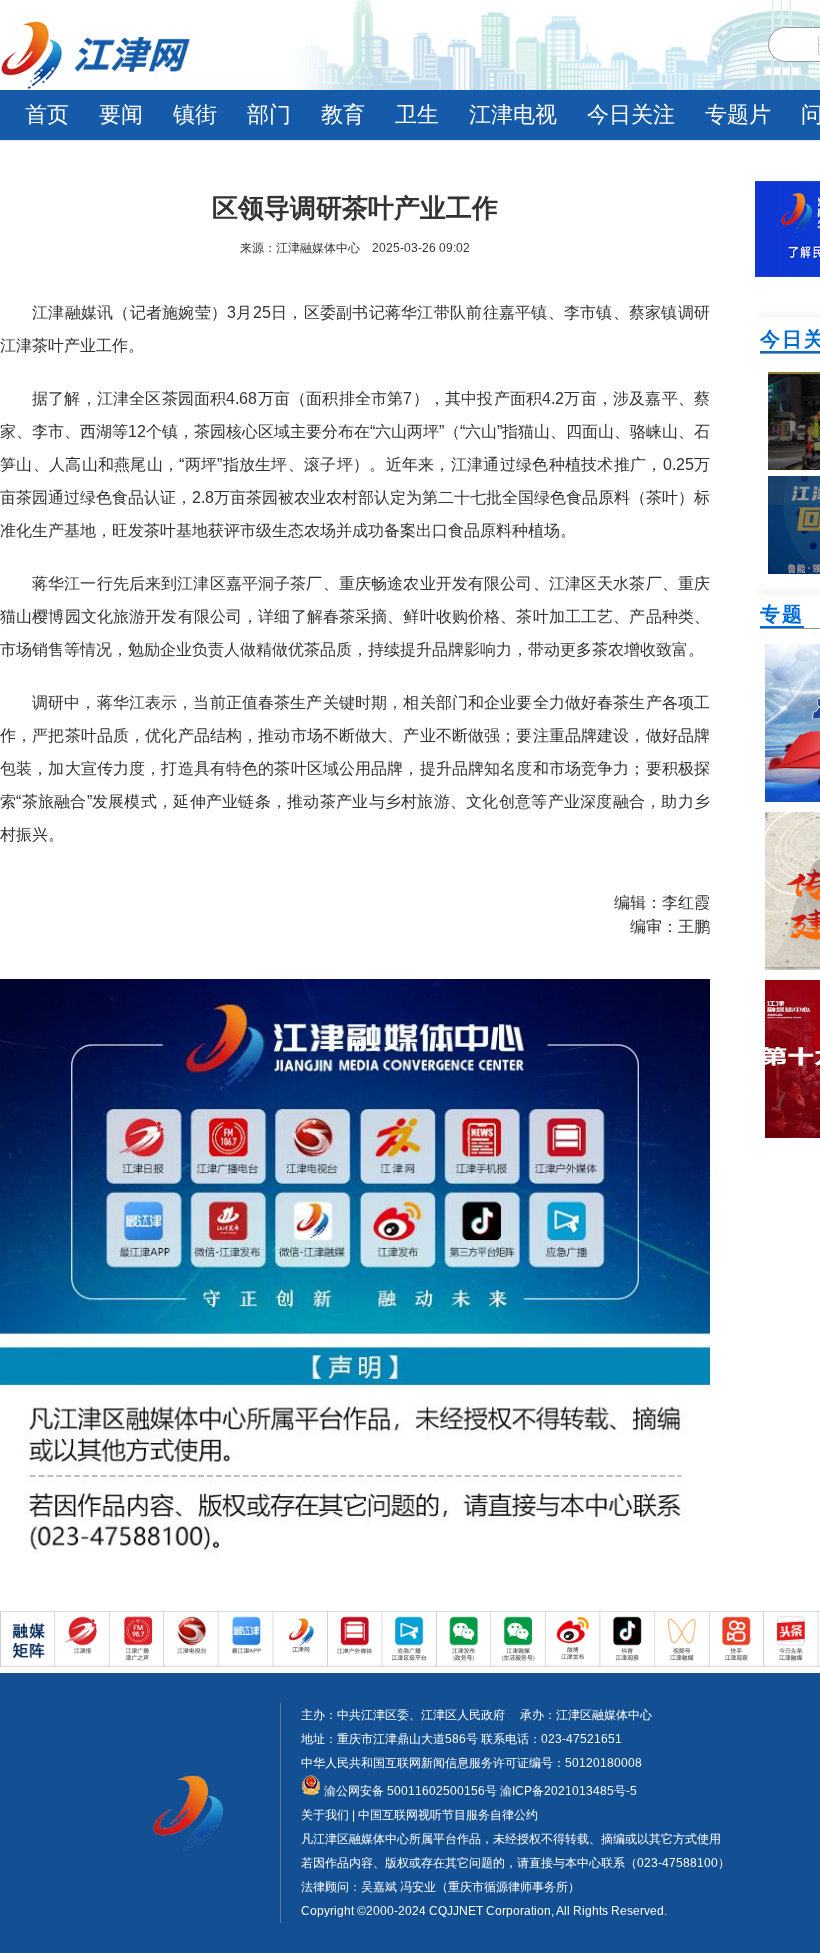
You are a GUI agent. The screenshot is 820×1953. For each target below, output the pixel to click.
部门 (269, 114)
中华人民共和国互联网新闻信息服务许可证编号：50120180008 (471, 1763)
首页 (47, 114)
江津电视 (513, 114)
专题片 (738, 114)
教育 (343, 114)
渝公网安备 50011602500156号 (409, 1791)
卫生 (417, 114)
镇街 (195, 114)
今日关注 (631, 114)
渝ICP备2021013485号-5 (567, 1791)
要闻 (121, 114)
